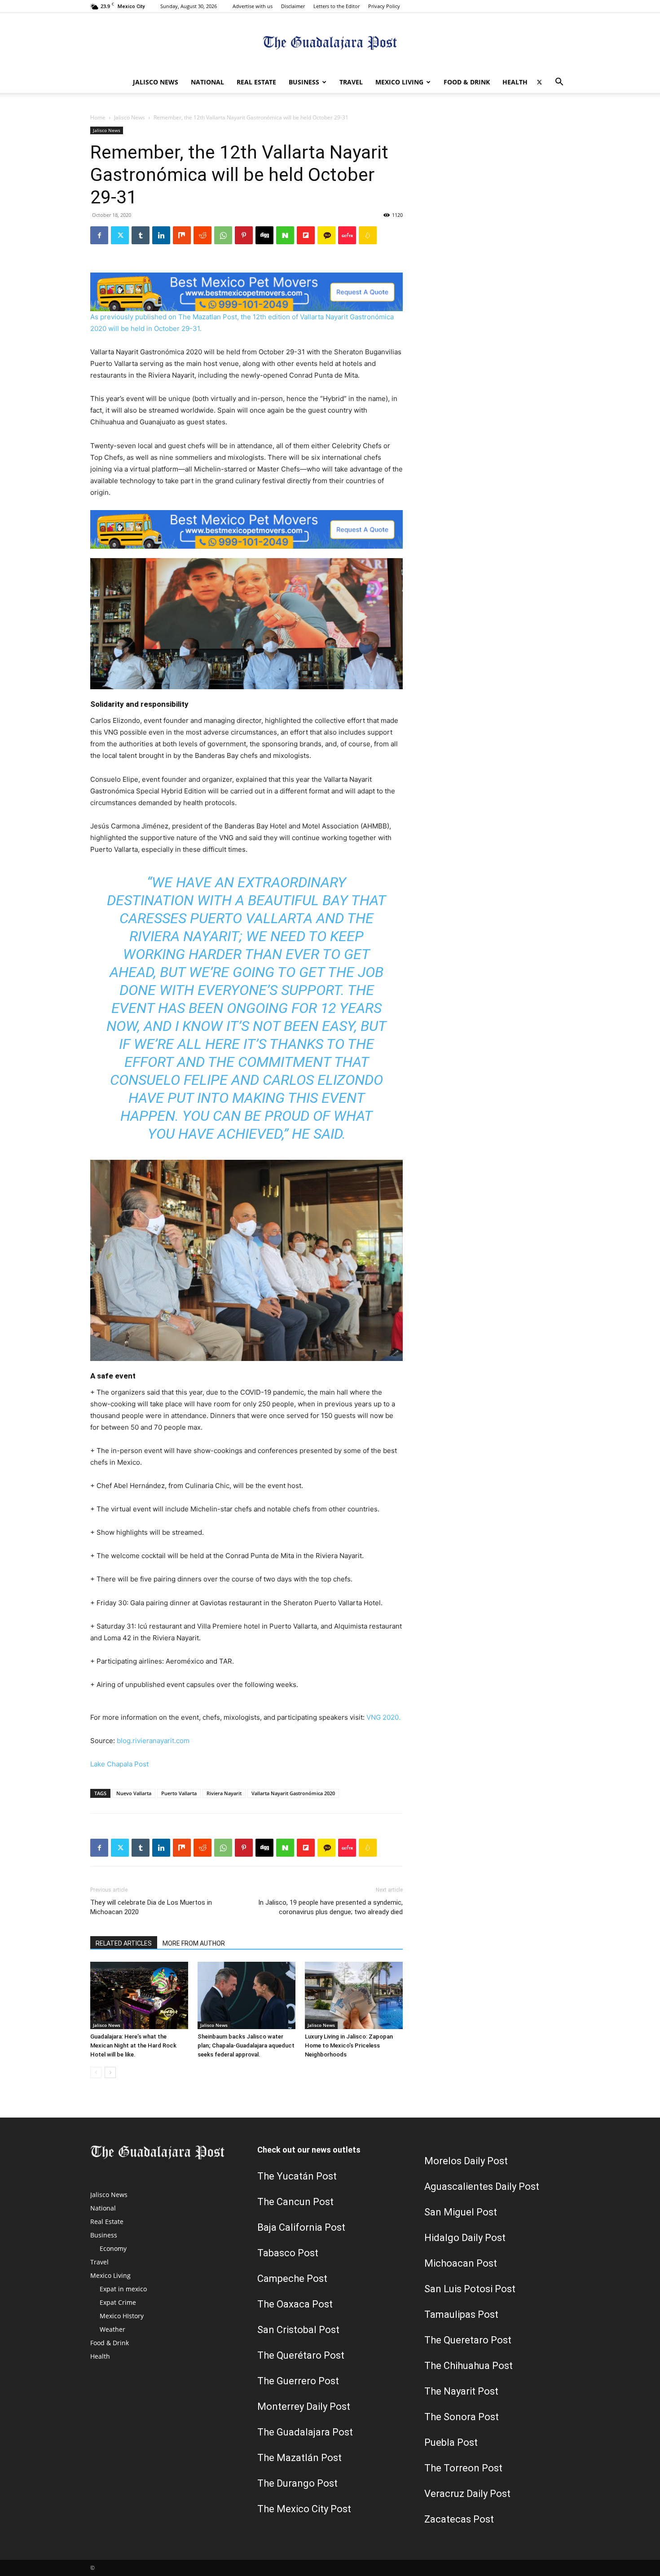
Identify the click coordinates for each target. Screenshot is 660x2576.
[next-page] (110, 2072)
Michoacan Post (461, 2263)
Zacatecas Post (459, 2519)
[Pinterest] (244, 235)
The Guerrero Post (298, 2381)
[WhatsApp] (223, 235)
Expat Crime (118, 2302)
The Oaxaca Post (295, 2304)
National (207, 82)
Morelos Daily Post (466, 2161)
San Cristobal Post (298, 2330)
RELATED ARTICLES (124, 1943)
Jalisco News (156, 82)
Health (515, 82)
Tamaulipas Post (461, 2314)
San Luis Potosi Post (470, 2289)
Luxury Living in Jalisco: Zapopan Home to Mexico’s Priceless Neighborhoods (349, 2045)
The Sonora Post (462, 2417)
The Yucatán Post (297, 2176)
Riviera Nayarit (224, 1793)
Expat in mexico (123, 2289)
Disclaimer (293, 6)
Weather (112, 2329)
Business (304, 82)
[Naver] (285, 235)
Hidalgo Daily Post (465, 2238)
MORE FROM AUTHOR (194, 1943)
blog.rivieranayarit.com (153, 1741)
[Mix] (182, 235)
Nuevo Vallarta (134, 1793)
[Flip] (306, 235)
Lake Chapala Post (119, 1764)
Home (98, 117)
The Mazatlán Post (299, 2458)
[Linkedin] (161, 235)
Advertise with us (253, 6)
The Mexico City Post (304, 2509)
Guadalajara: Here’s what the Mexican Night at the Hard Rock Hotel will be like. (133, 2045)
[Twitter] (539, 82)
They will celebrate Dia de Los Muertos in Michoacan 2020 (151, 1907)
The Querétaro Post (301, 2355)
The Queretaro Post (468, 2340)
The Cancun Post (295, 2202)
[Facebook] (99, 235)
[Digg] (264, 235)
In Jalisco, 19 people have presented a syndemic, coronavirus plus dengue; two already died (330, 1907)
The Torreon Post (463, 2468)
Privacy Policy (384, 6)
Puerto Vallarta (179, 1793)
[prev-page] (96, 2072)
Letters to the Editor (337, 6)
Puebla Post (451, 2442)
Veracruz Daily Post (467, 2494)
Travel (351, 82)
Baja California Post (301, 2227)
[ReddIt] (202, 235)
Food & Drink (467, 82)
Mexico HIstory (122, 2316)
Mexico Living (399, 82)
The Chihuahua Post (469, 2366)
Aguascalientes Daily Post (482, 2186)
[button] (559, 83)
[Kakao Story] (326, 235)
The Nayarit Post (461, 2391)
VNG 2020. (383, 1717)
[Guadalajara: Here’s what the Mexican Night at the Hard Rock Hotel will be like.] (139, 1995)
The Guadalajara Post (305, 2432)
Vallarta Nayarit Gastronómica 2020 (293, 1793)
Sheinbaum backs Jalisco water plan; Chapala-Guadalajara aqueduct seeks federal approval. (246, 2045)
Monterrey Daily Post (304, 2406)
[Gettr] (347, 235)
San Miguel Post (461, 2212)
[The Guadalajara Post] (330, 43)
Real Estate (256, 82)
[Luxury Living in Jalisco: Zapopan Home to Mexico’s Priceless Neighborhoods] (354, 1995)
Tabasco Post (288, 2253)
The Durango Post (297, 2483)
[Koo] (368, 235)
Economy (113, 2248)
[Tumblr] (141, 235)
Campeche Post (292, 2279)
